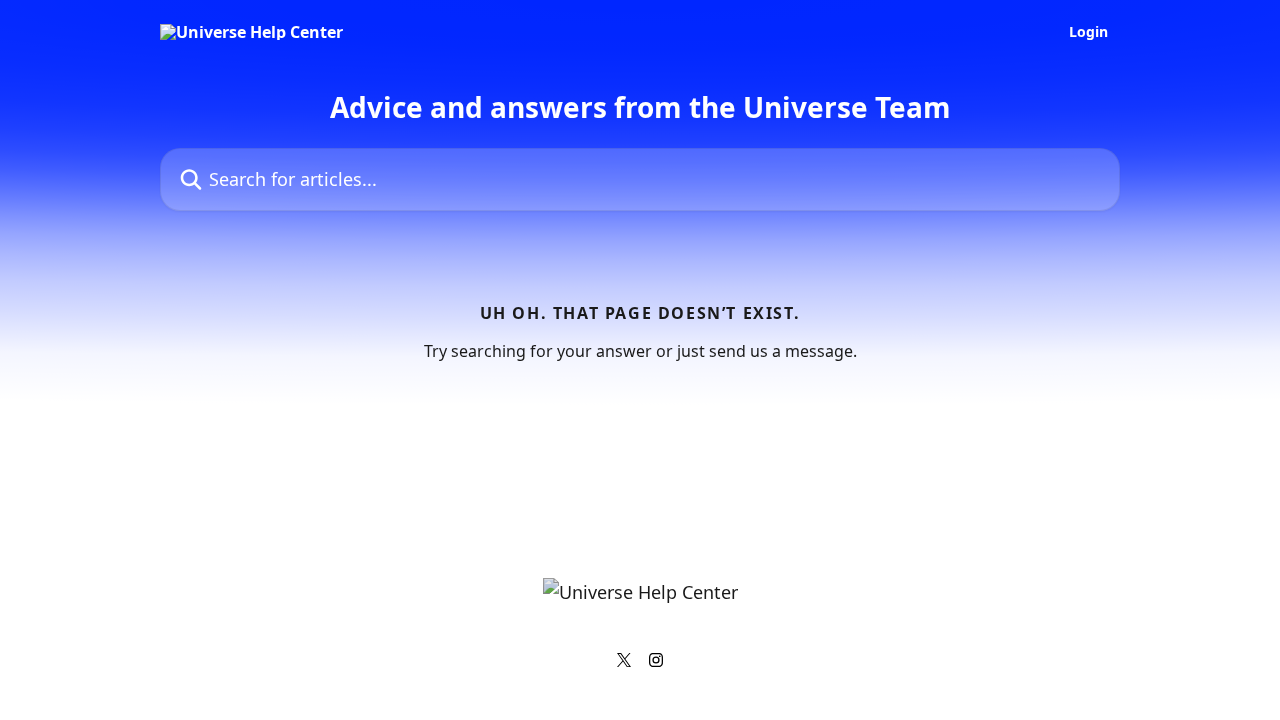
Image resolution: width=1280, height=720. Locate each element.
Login (1088, 32)
